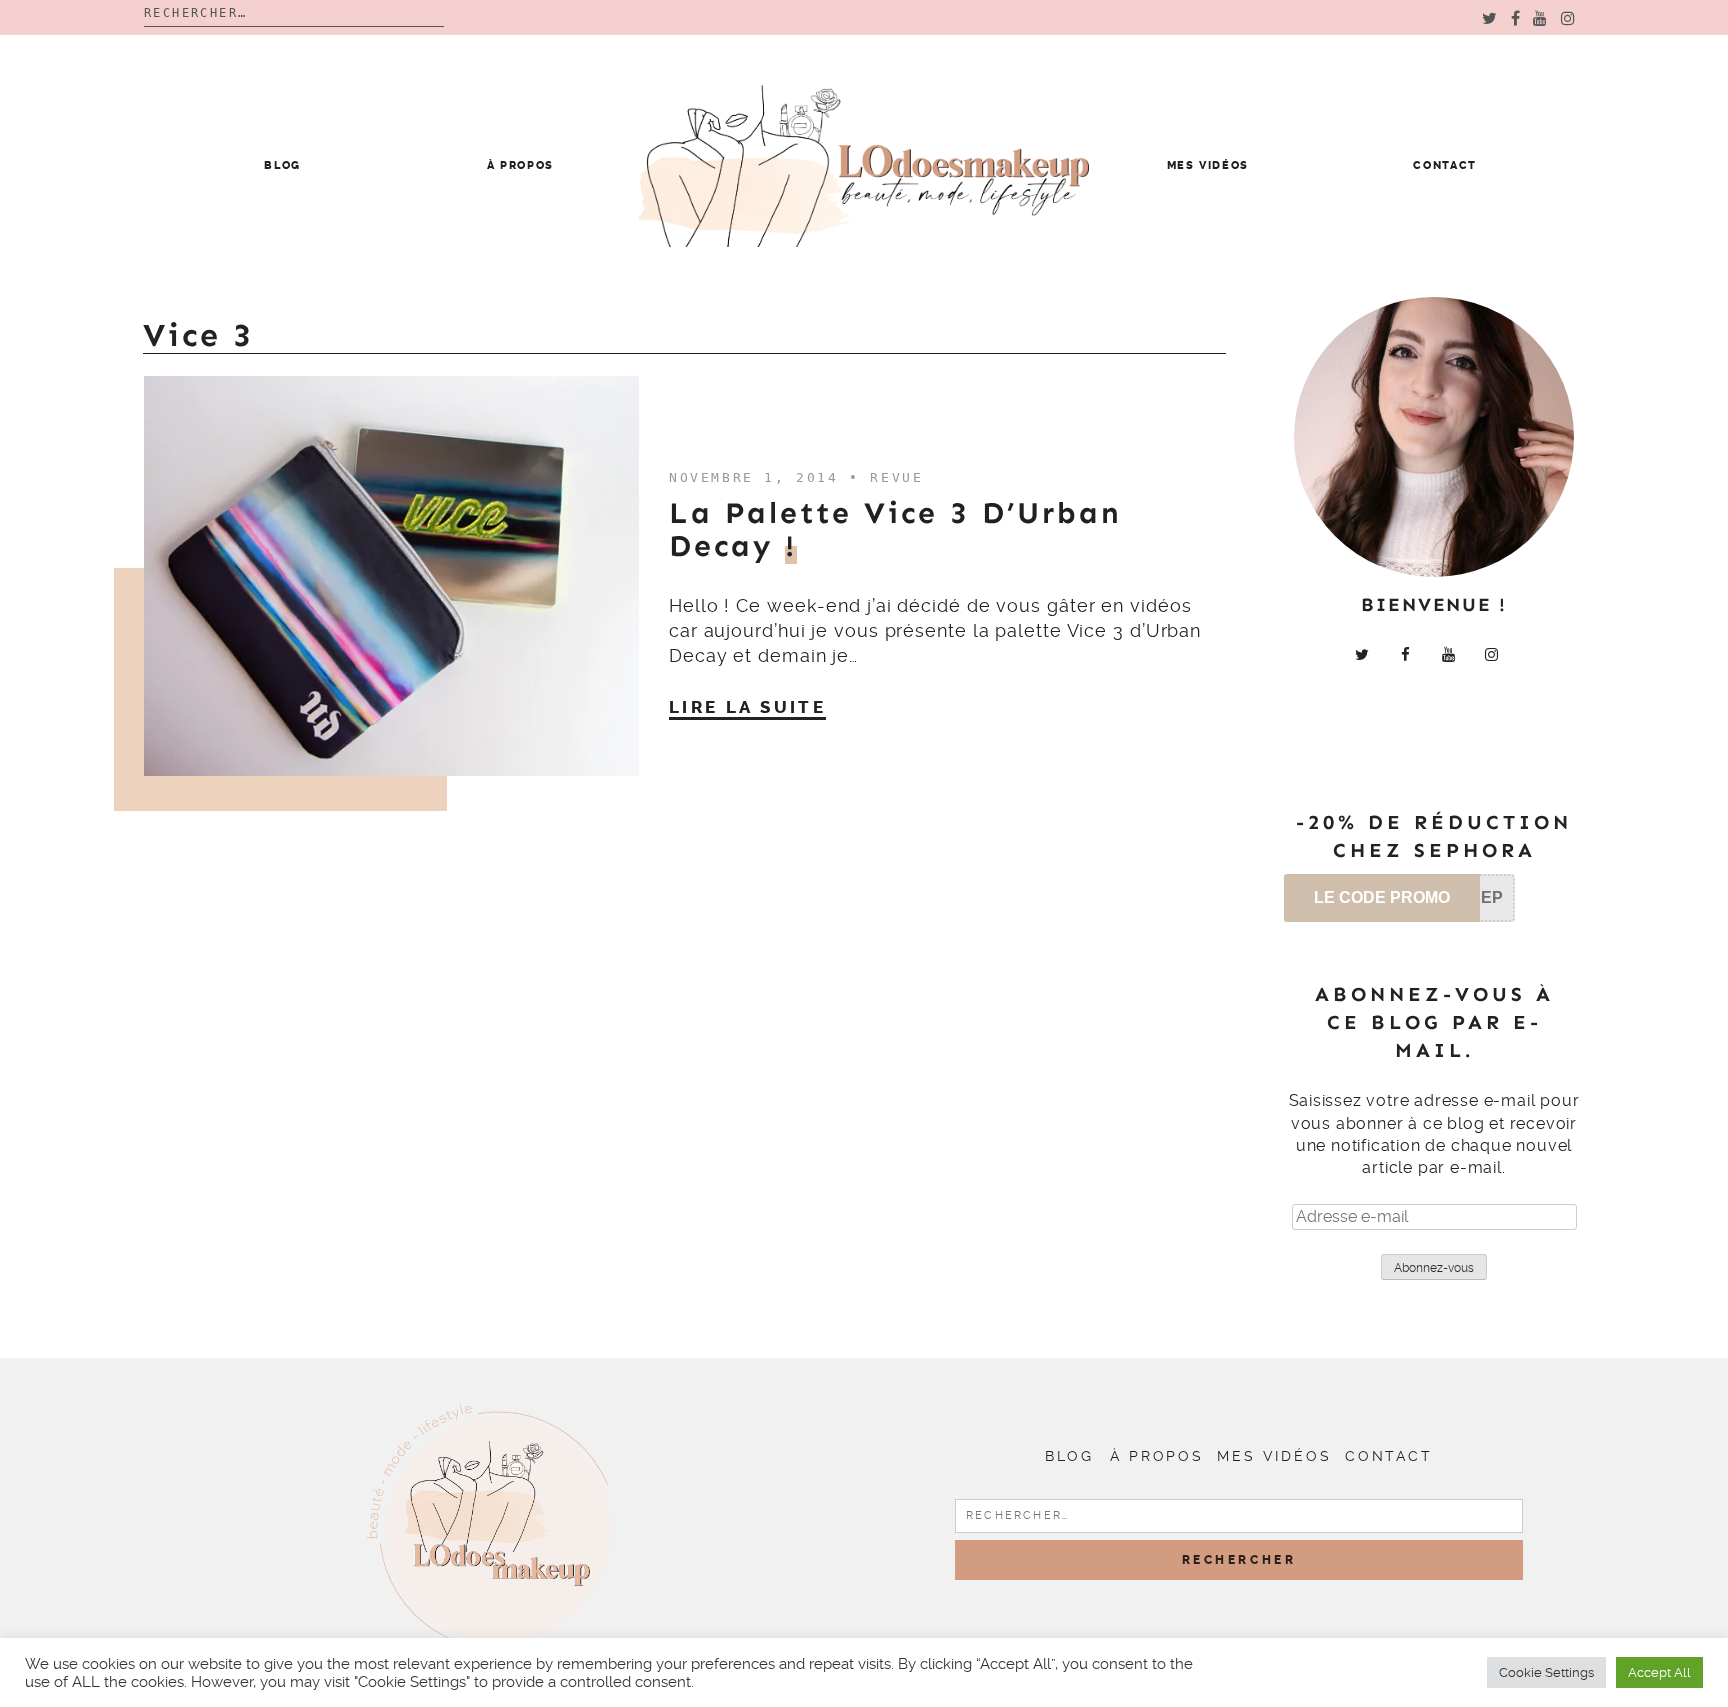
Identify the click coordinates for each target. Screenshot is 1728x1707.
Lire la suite (747, 707)
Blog (282, 165)
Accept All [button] (1659, 1672)
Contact (1445, 165)
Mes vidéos (1208, 165)
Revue (896, 477)
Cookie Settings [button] (1546, 1672)
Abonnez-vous (1434, 1268)
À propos (520, 165)
